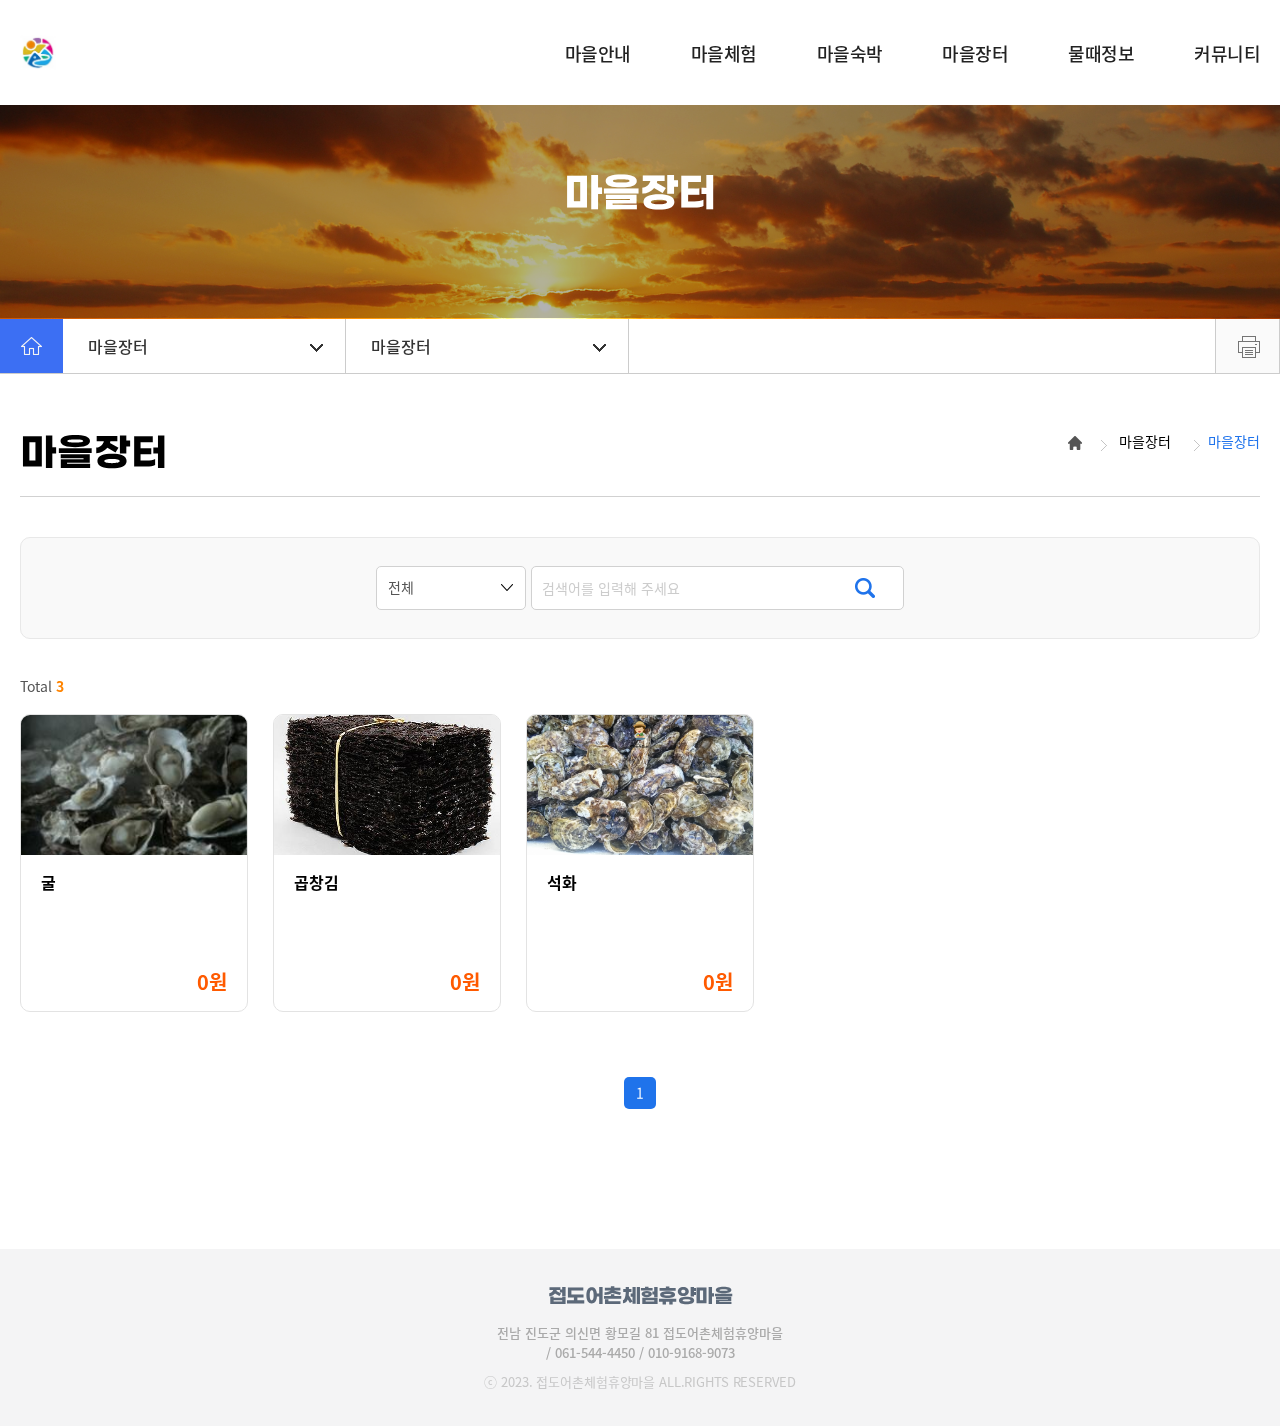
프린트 (1247, 346)
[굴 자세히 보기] (134, 785)
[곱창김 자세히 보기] (387, 785)
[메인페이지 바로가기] (145, 52)
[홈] (31, 346)
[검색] (864, 588)
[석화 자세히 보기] (640, 785)
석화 (562, 882)
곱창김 (316, 882)
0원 (212, 981)
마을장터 (118, 346)
